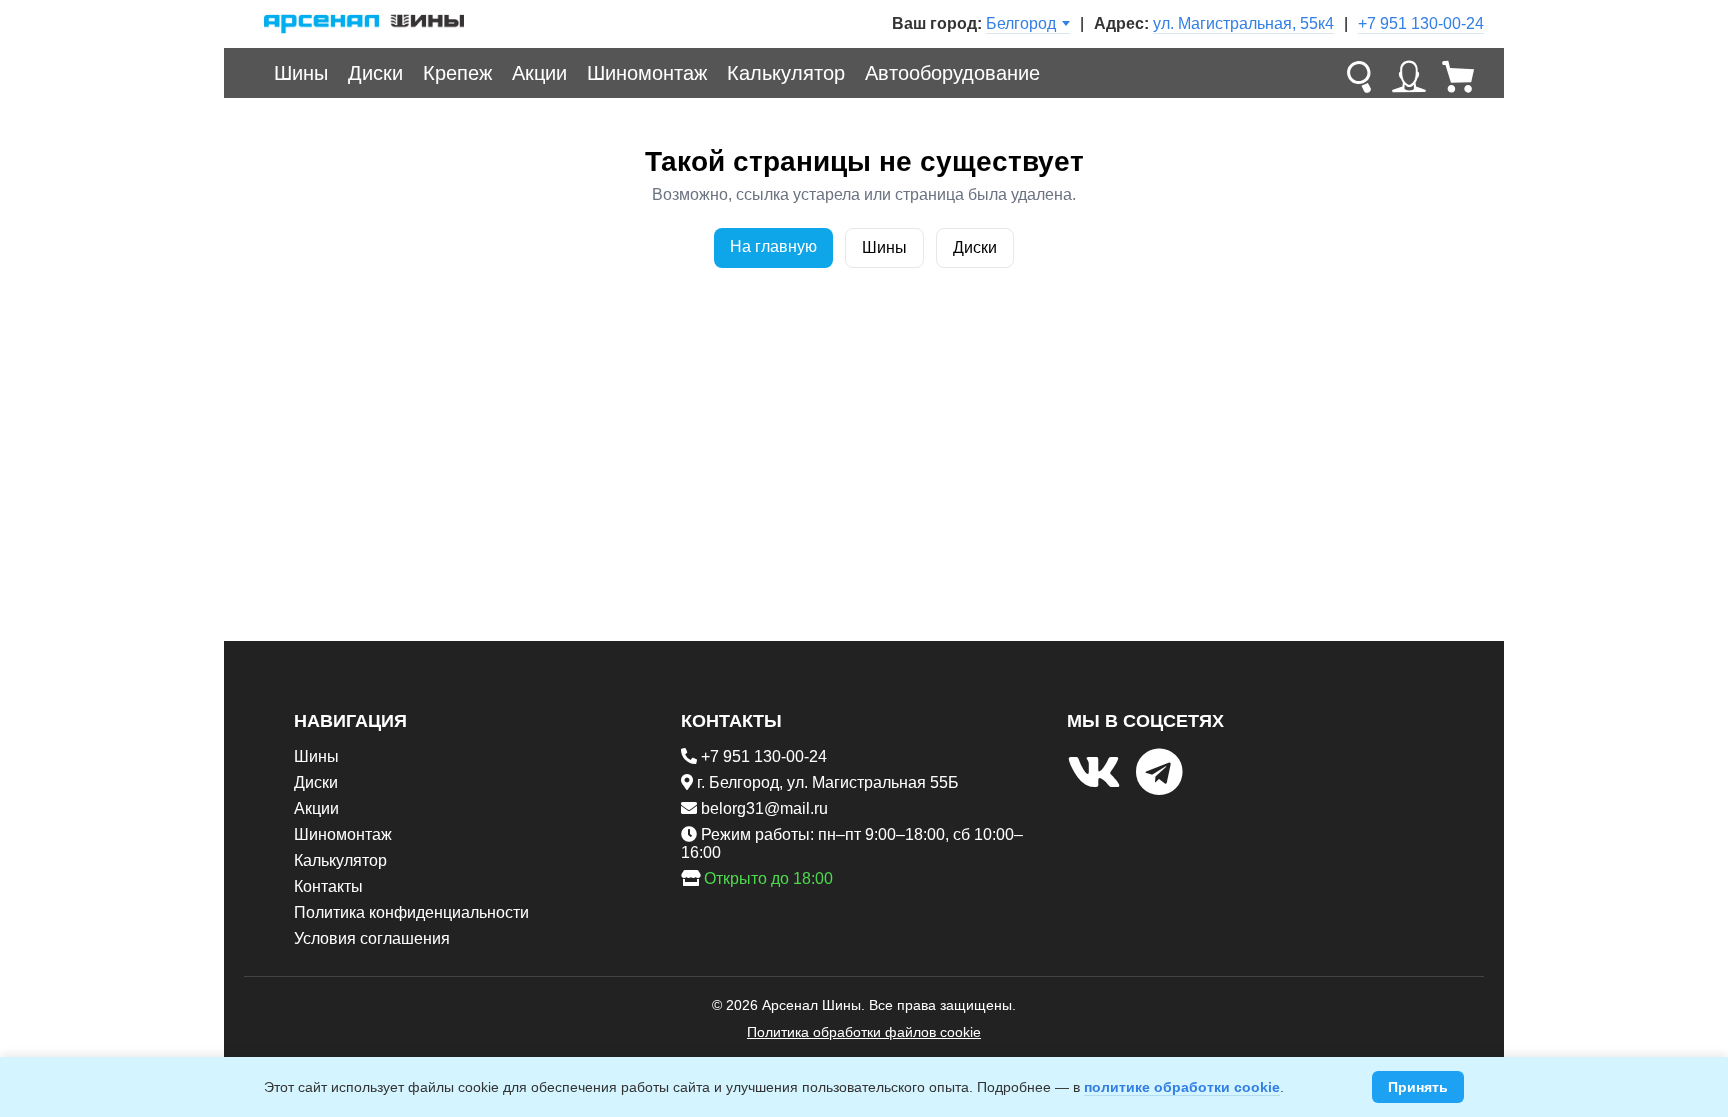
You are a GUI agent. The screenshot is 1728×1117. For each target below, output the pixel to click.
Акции (539, 73)
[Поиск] (1359, 73)
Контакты (328, 886)
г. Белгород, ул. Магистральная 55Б (828, 782)
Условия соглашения (372, 938)
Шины (301, 73)
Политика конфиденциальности (411, 912)
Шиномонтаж (647, 73)
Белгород (1021, 23)
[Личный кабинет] (1409, 73)
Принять (1418, 1087)
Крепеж (457, 73)
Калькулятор (786, 73)
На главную (773, 246)
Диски (375, 73)
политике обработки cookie (1182, 1087)
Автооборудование (952, 73)
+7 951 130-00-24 (1421, 23)
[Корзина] (1459, 73)
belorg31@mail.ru (764, 808)
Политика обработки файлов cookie (864, 1032)
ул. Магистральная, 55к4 (1243, 23)
